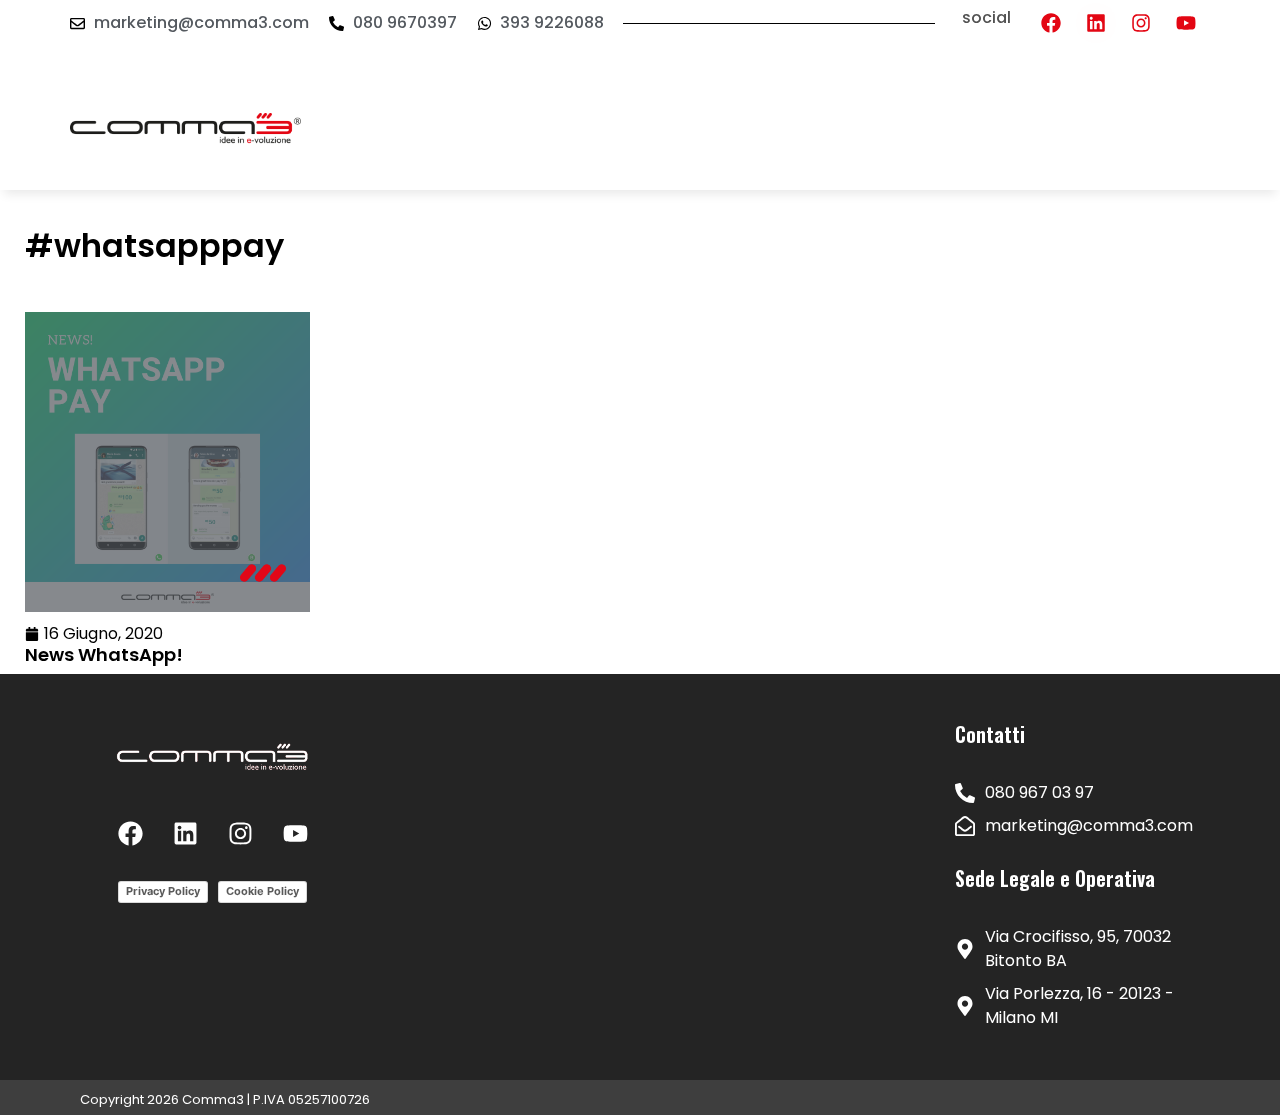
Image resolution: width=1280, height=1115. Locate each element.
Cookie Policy (262, 891)
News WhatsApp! (104, 654)
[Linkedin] (1096, 23)
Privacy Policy (163, 891)
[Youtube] (1186, 23)
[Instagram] (1141, 23)
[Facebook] (1051, 23)
